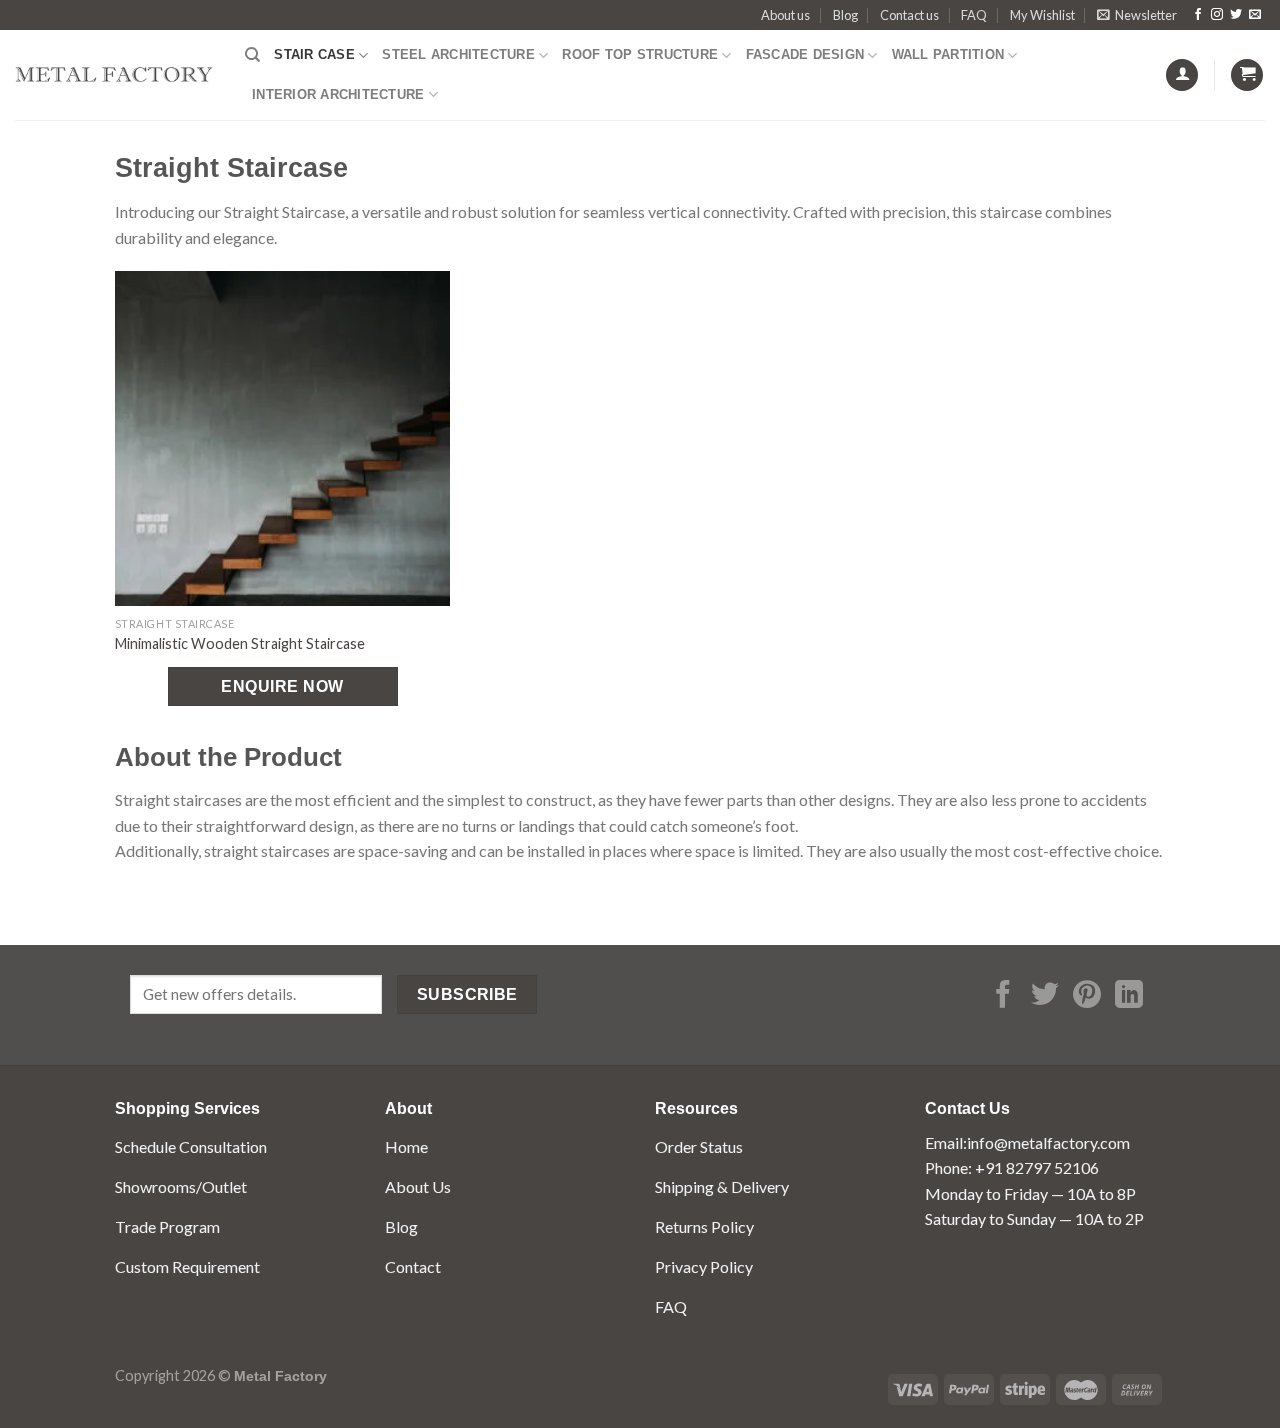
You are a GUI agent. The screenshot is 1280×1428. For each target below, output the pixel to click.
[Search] (252, 55)
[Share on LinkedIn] (1129, 996)
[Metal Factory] (115, 74)
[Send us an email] (1255, 15)
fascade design (805, 54)
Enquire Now (282, 686)
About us (785, 15)
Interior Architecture (338, 94)
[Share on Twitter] (1045, 996)
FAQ (974, 15)
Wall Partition (948, 54)
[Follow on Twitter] (1236, 15)
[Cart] (1247, 75)
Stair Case (314, 54)
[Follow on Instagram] (1217, 15)
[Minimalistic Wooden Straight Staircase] (282, 438)
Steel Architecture (458, 54)
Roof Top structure (640, 54)
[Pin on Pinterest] (1087, 996)
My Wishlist (1042, 15)
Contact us (909, 15)
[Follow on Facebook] (1198, 15)
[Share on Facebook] (1003, 996)
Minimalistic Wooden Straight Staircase (240, 643)
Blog (845, 15)
